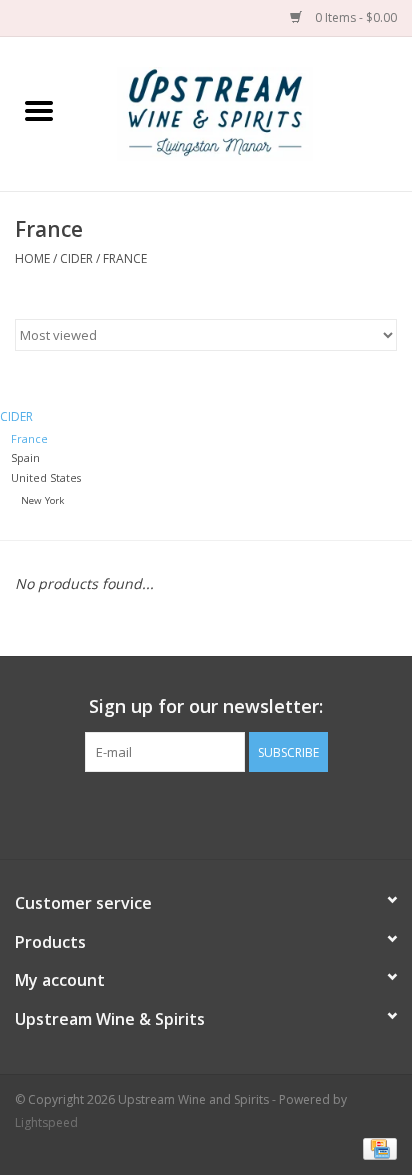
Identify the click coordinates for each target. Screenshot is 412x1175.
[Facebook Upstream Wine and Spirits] (188, 813)
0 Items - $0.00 (354, 17)
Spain (25, 457)
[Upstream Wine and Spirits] (245, 112)
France (125, 258)
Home (32, 258)
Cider (76, 258)
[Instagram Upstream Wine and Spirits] (224, 813)
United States (46, 477)
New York (42, 500)
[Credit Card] (376, 1147)
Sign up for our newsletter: (206, 706)
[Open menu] (39, 110)
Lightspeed (46, 1122)
